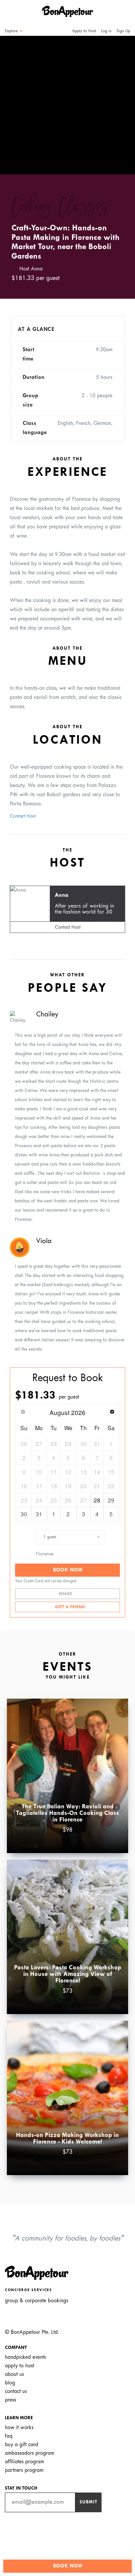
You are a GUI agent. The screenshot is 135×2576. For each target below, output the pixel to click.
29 (111, 1500)
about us (14, 2374)
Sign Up (123, 31)
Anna (62, 895)
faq (9, 2436)
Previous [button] (14, 99)
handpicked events (25, 2357)
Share (66, 1594)
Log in (106, 31)
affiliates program (24, 2462)
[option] (67, 105)
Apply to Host (83, 31)
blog (10, 2383)
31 (39, 1514)
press (10, 2400)
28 (97, 1500)
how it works (19, 2428)
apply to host (19, 2366)
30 (24, 1514)
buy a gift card (21, 2445)
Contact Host (23, 816)
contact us (16, 2391)
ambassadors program (29, 2453)
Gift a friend (69, 1607)
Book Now (68, 1570)
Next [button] (121, 99)
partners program (24, 2470)
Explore (12, 31)
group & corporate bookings (37, 2301)
